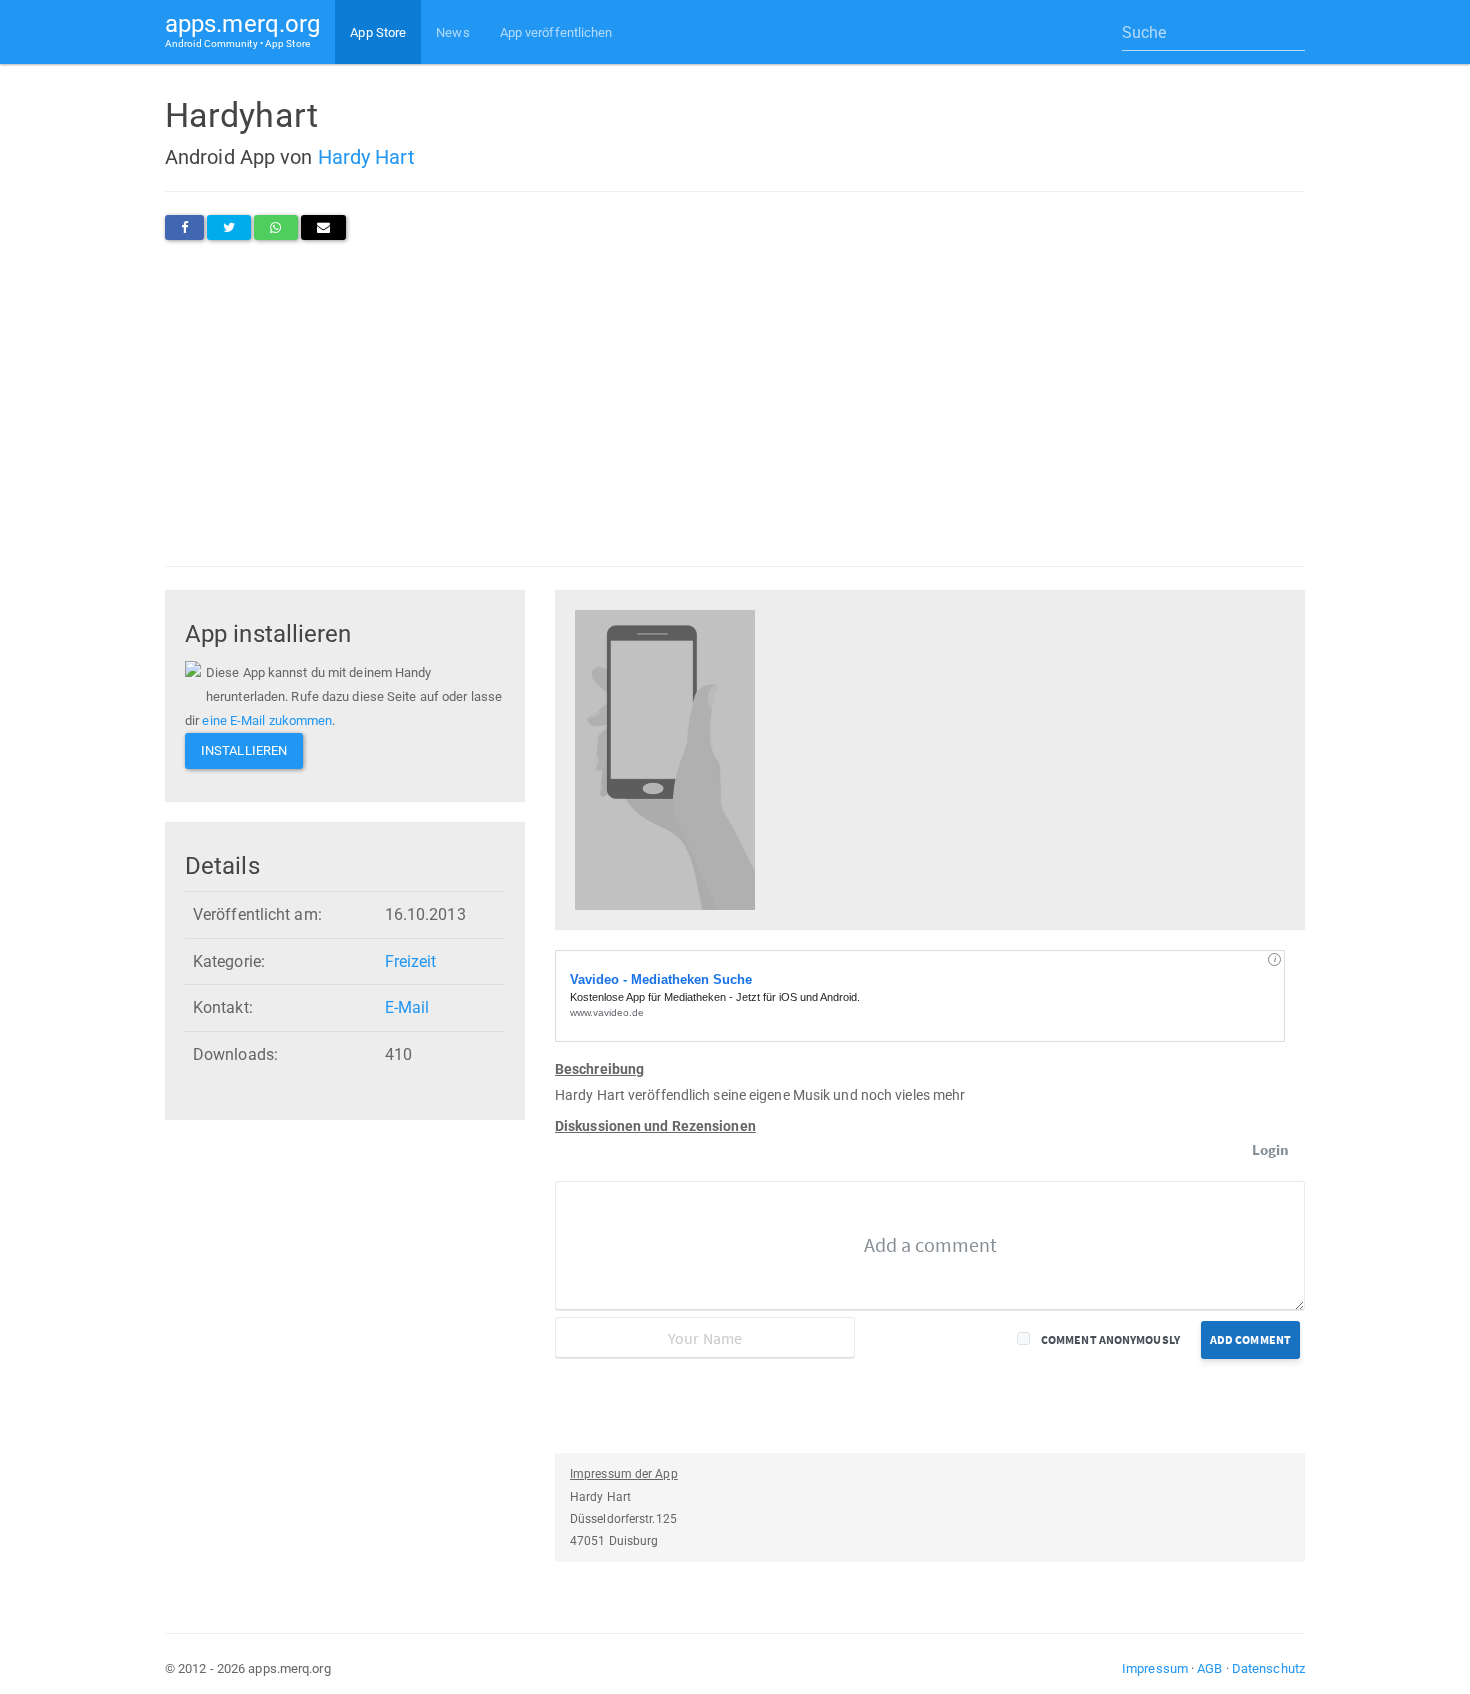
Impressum (1155, 1668)
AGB (1209, 1668)
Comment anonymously (1110, 1339)
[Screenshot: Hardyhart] (665, 758)
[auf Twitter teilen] (229, 227)
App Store (378, 32)
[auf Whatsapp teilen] (275, 227)
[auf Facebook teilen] (184, 227)
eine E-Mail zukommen (267, 720)
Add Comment (1250, 1339)
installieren (244, 750)
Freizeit (411, 961)
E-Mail (407, 1007)
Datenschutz (1268, 1668)
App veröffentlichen (556, 32)
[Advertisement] (735, 403)
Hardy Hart (366, 157)
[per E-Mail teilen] (323, 227)
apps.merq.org (242, 29)
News (452, 32)
